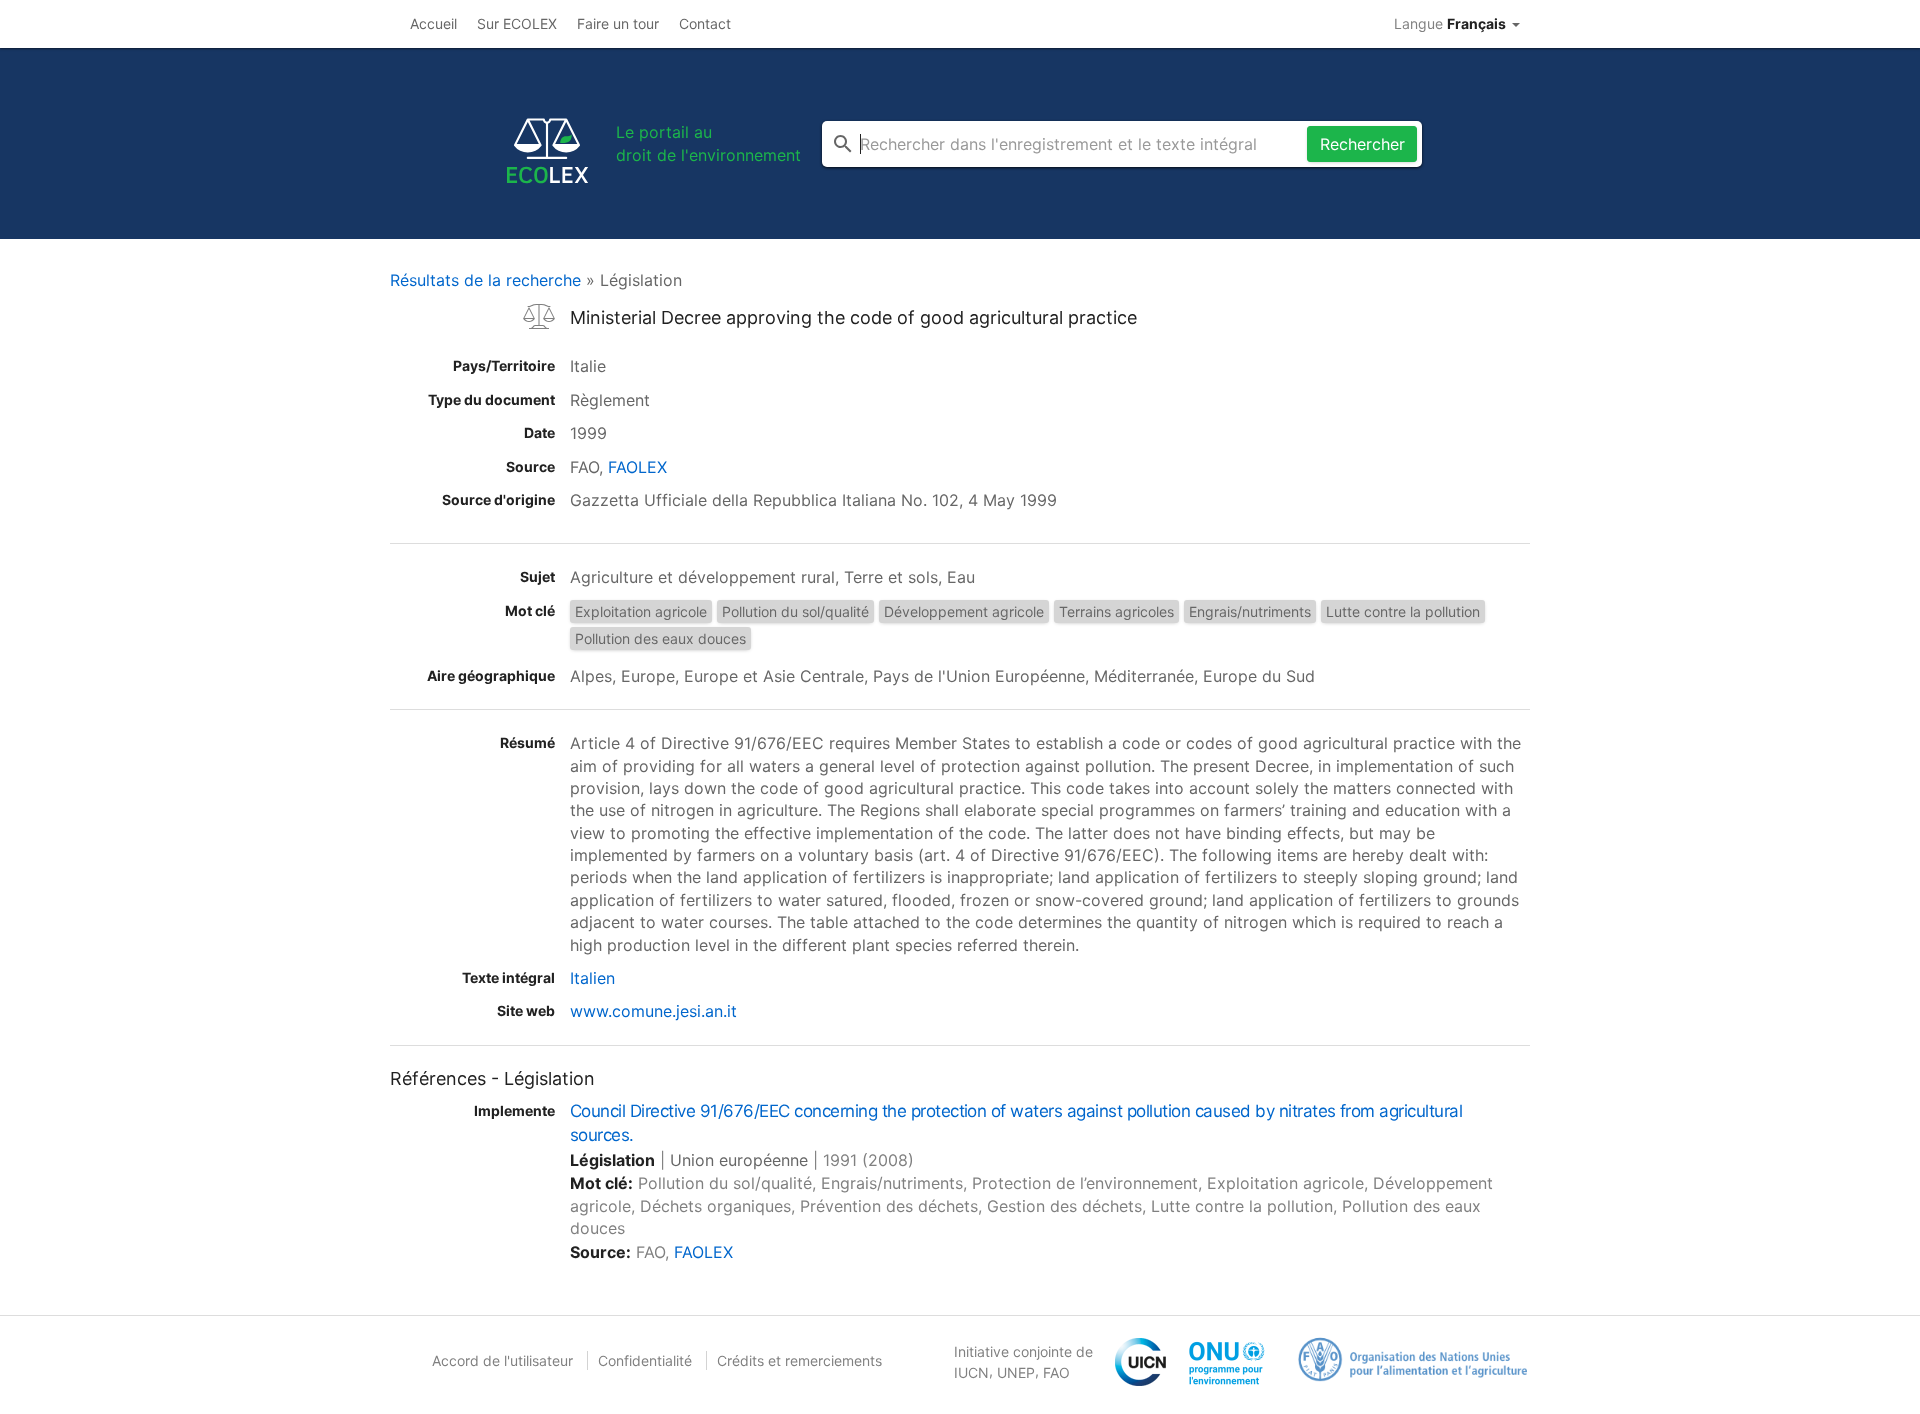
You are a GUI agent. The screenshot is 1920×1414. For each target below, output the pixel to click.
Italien (592, 978)
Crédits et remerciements (799, 1360)
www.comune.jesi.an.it (653, 1011)
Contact (705, 23)
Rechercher (1362, 144)
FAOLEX (637, 467)
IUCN (971, 1372)
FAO (1056, 1372)
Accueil (433, 23)
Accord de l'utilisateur (502, 1360)
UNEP (1016, 1372)
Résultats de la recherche (485, 280)
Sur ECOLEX (517, 23)
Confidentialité (645, 1360)
